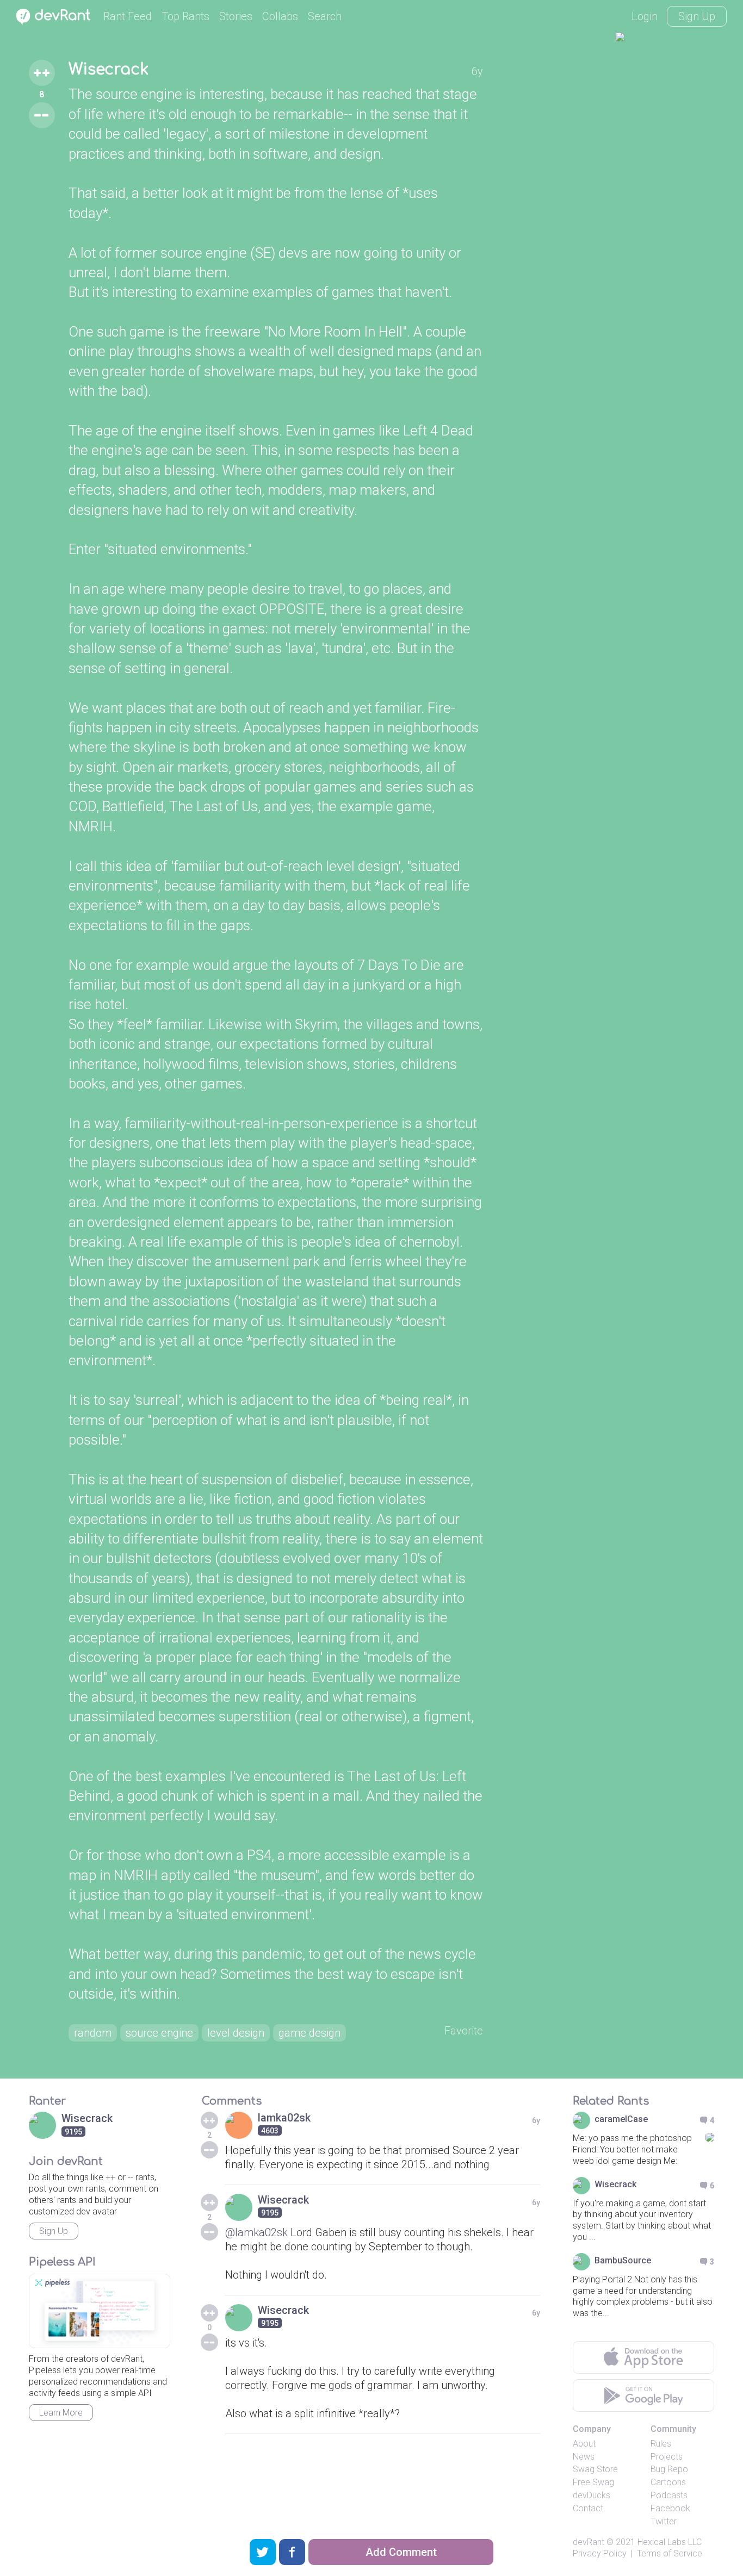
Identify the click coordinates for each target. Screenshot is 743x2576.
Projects (667, 2457)
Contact (588, 2508)
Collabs (280, 16)
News (584, 2457)
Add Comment (401, 2552)
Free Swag (593, 2482)
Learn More (61, 2413)
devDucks (592, 2495)
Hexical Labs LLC (670, 2542)
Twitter (664, 2521)
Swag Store (595, 2469)
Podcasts (669, 2495)
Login (645, 16)
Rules (661, 2444)
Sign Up (697, 16)
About (584, 2444)
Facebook (670, 2508)
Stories (236, 16)
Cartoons (668, 2482)
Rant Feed (128, 16)
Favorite (464, 2031)
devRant (589, 2542)
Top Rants (185, 16)
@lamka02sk (256, 2232)
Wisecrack (109, 70)
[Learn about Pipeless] (100, 2311)
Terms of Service (670, 2553)
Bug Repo (669, 2469)
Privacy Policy (600, 2553)
